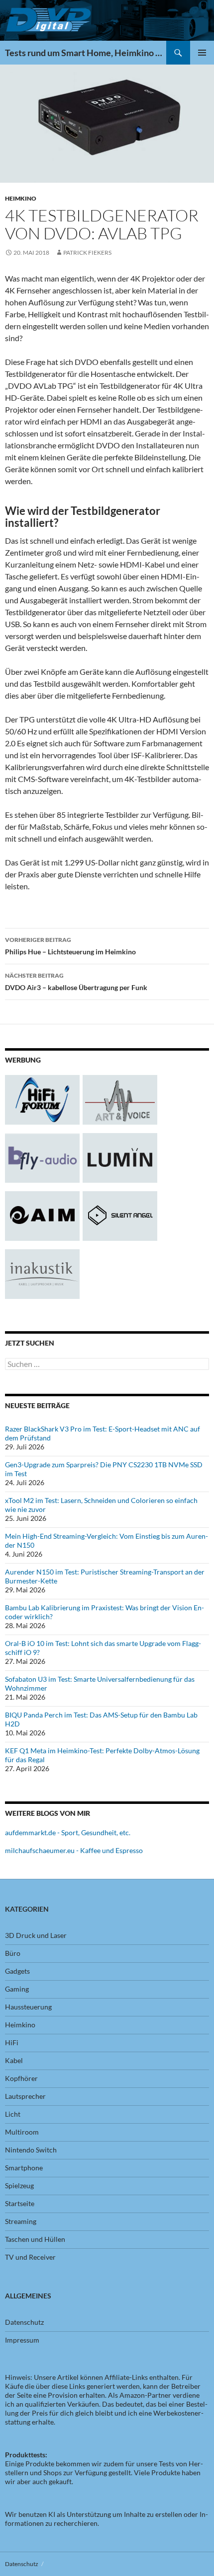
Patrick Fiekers (87, 252)
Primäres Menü (202, 53)
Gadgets (17, 1971)
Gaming (17, 1989)
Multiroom (22, 2132)
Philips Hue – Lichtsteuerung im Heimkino (70, 946)
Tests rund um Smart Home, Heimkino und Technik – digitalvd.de (86, 53)
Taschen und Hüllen (35, 2239)
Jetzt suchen (30, 1343)
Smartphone (24, 2168)
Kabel (14, 2060)
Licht (13, 2114)
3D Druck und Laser (36, 1935)
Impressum (22, 2340)
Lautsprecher (25, 2096)
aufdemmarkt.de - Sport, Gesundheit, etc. (68, 1832)
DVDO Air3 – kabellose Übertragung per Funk (76, 982)
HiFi (12, 2042)
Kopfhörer (21, 2078)
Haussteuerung (28, 2007)
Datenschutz (24, 2322)
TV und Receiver (30, 2257)
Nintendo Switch (31, 2150)
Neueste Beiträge (37, 1405)
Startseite (20, 2203)
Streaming (21, 2221)
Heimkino (21, 198)
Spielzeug (19, 2185)
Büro (13, 1953)
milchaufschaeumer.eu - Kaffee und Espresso (74, 1850)
